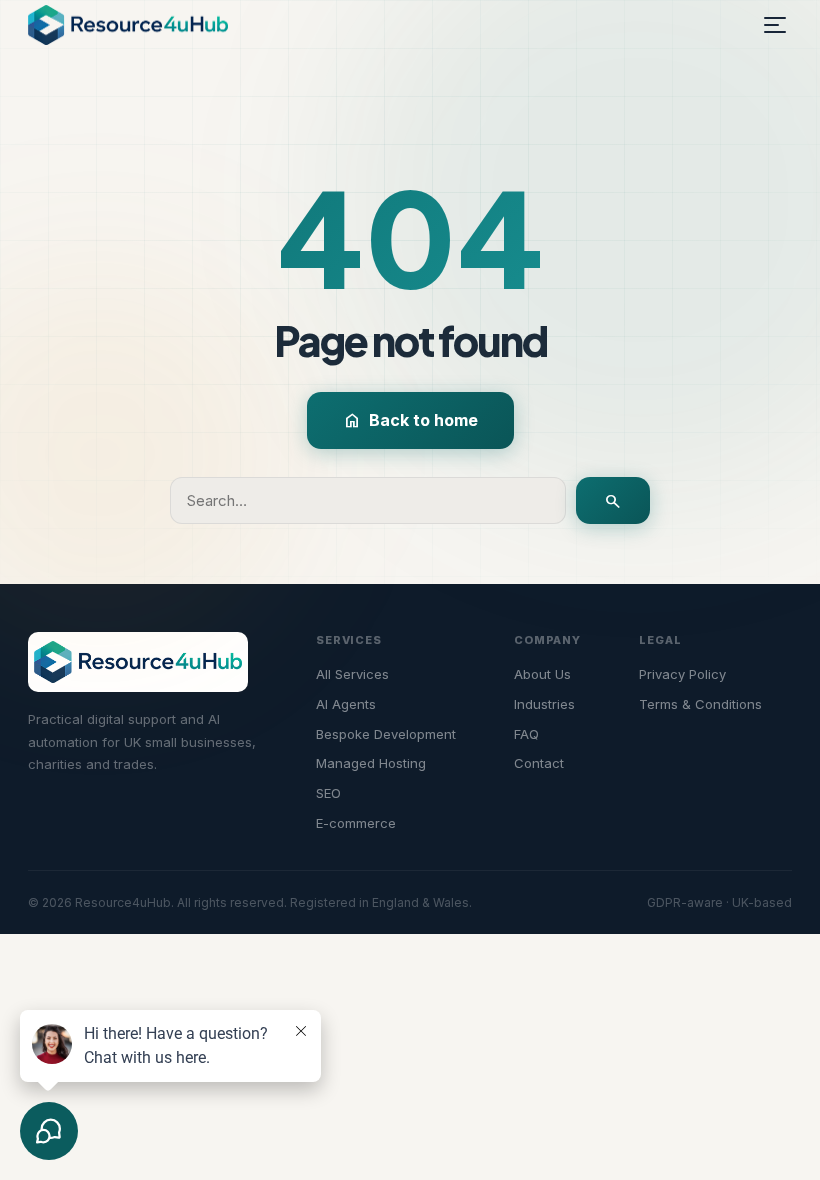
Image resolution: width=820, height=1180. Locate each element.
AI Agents (346, 704)
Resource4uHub (123, 902)
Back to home (410, 421)
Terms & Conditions (700, 704)
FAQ (526, 734)
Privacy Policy (682, 674)
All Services (352, 674)
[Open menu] (775, 25)
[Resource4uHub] (128, 25)
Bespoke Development (386, 734)
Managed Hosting (371, 763)
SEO (328, 793)
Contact (539, 763)
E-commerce (356, 823)
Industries (544, 704)
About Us (542, 674)
